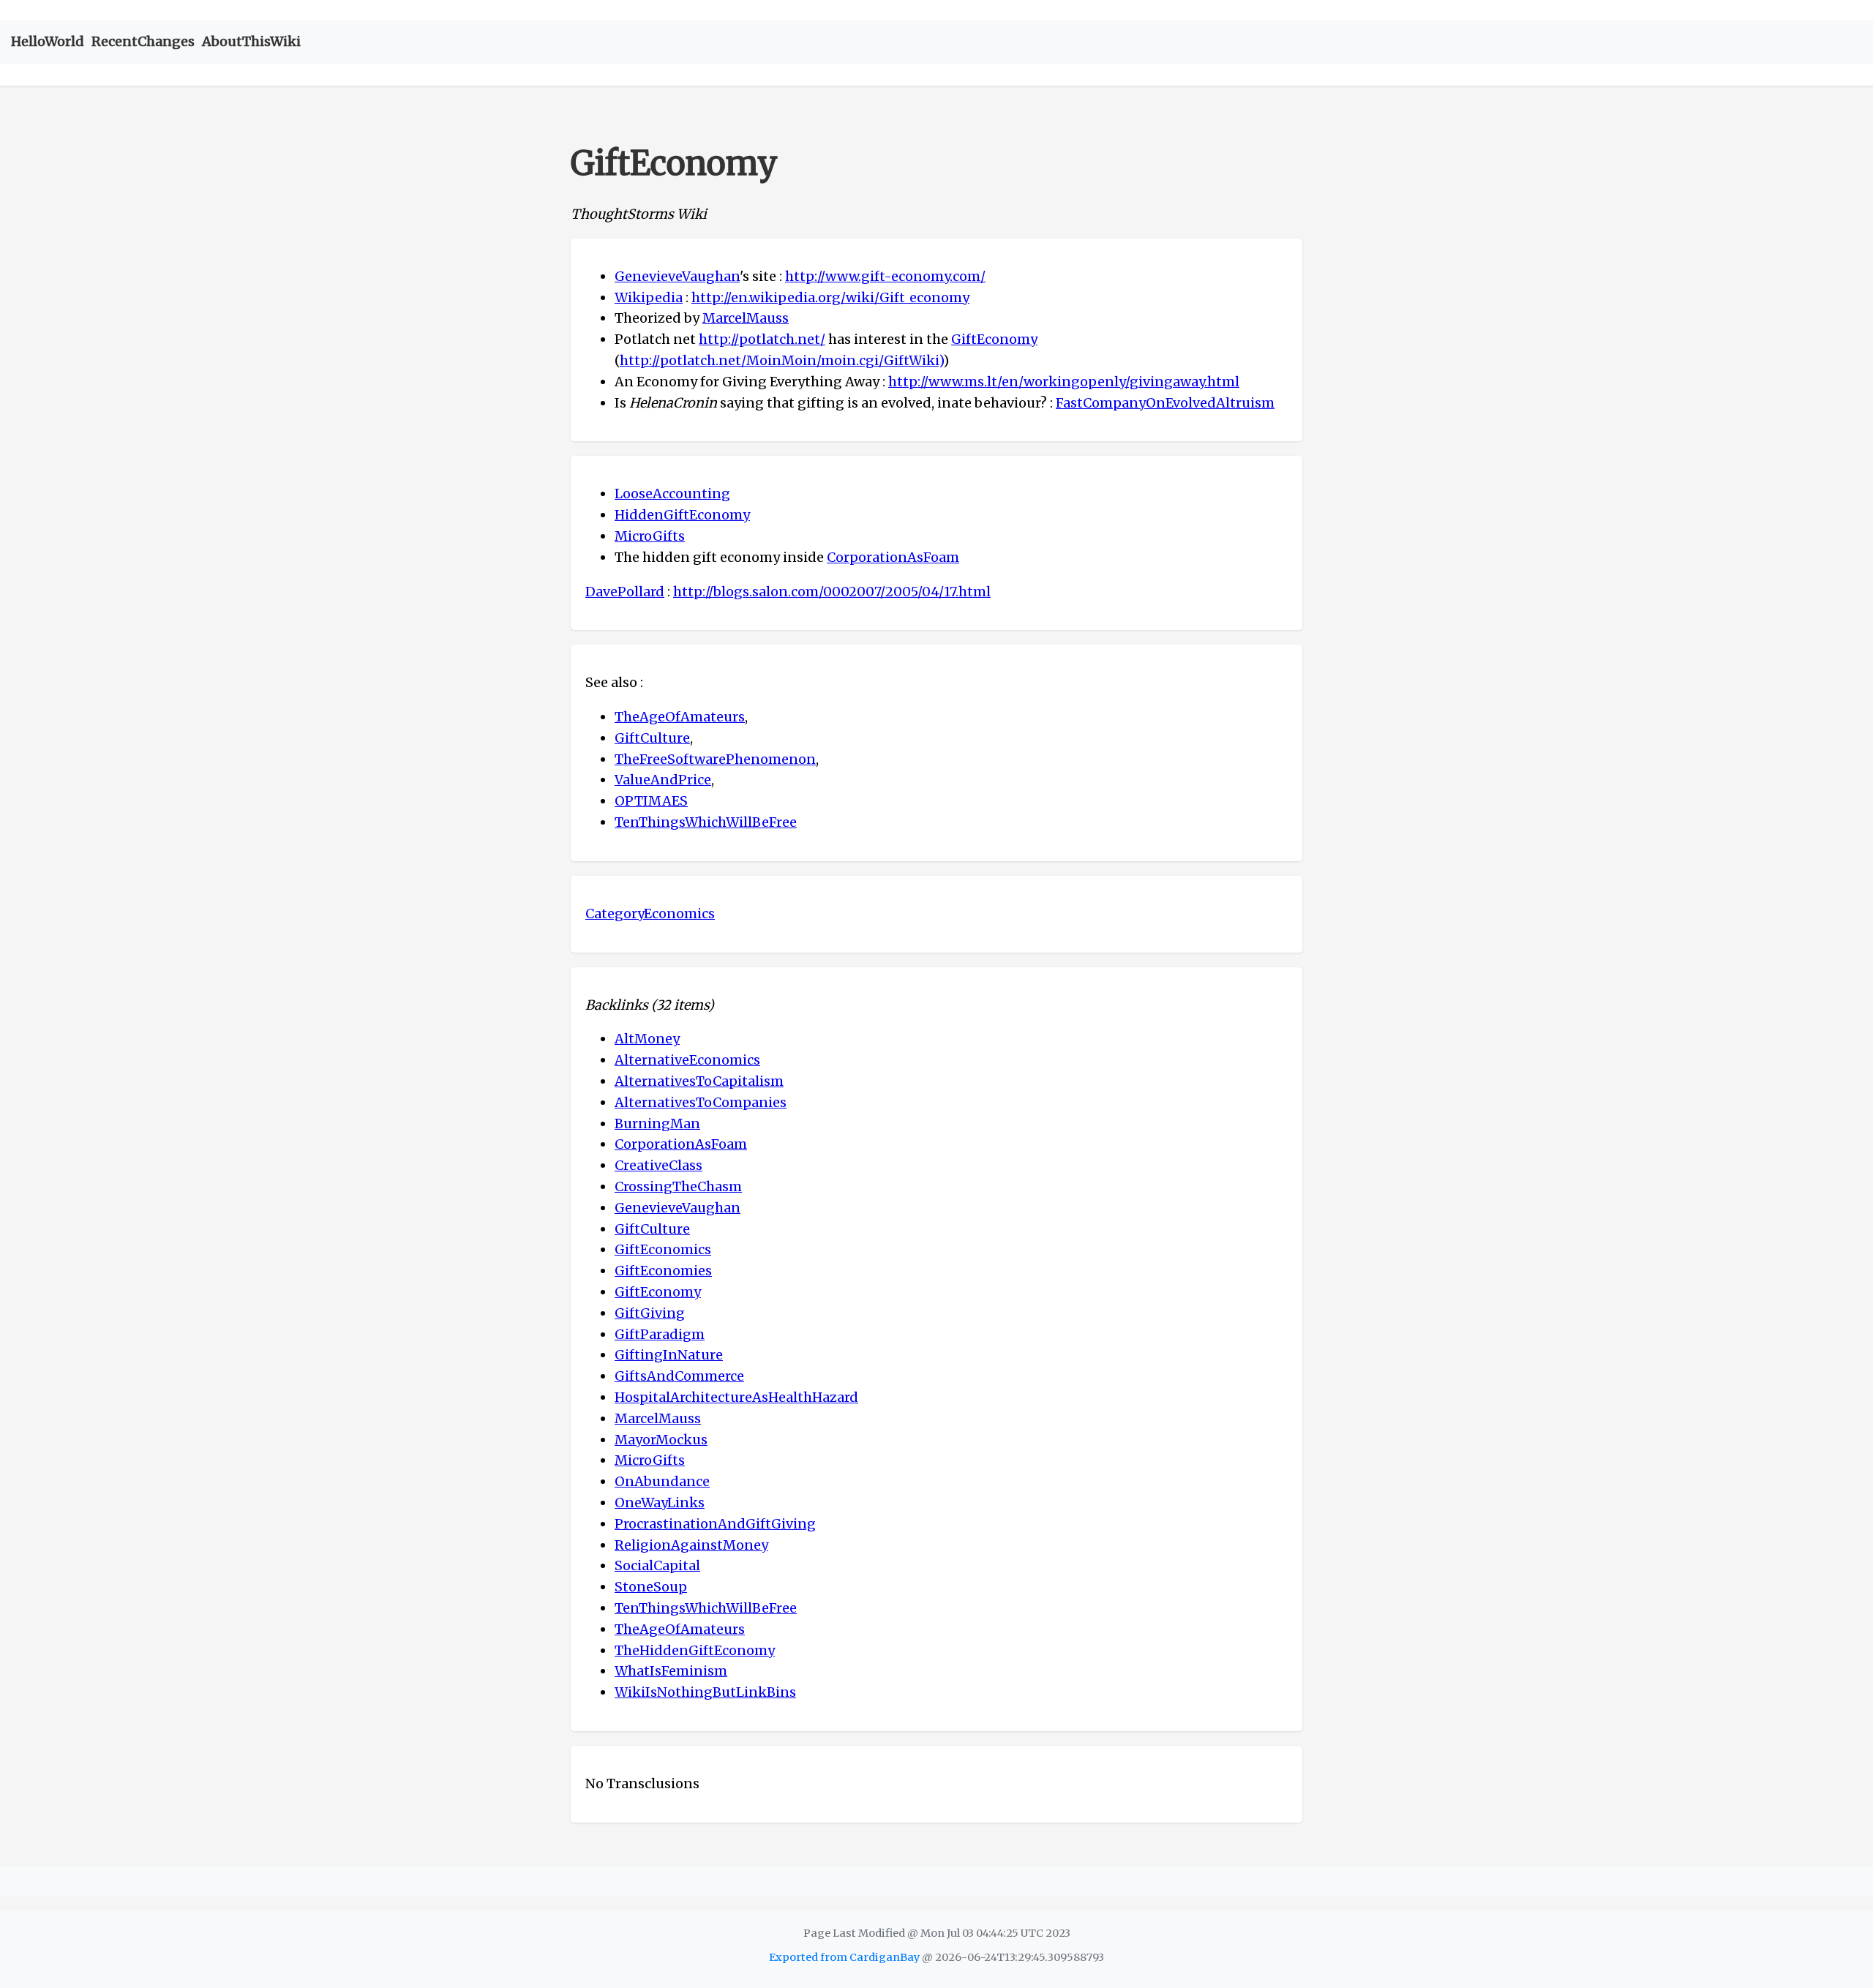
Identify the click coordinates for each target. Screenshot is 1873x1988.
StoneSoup (651, 1587)
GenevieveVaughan (677, 276)
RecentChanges (143, 41)
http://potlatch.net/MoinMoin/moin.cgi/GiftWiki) (781, 360)
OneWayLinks (660, 1503)
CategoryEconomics (650, 914)
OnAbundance (662, 1481)
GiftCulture (652, 738)
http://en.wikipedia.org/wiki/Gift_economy (830, 297)
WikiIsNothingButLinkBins (705, 1692)
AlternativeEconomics (687, 1060)
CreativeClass (658, 1165)
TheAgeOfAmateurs (680, 717)
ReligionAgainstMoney (691, 1545)
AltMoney (647, 1039)
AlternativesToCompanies (701, 1102)
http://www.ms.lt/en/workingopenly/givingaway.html (1064, 382)
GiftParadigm (660, 1334)
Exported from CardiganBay (844, 1957)
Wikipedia (649, 297)
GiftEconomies (663, 1271)
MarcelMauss (746, 318)
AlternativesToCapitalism (699, 1081)
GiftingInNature (669, 1355)
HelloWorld (48, 41)
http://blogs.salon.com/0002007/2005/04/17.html (832, 592)
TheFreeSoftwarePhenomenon (715, 759)
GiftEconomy (994, 339)
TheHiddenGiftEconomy (695, 1650)
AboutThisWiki (251, 41)
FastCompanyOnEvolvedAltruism (1165, 403)
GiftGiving (650, 1313)
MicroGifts (650, 536)
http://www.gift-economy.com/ (885, 276)
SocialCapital (657, 1565)
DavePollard (625, 592)
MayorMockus (661, 1440)
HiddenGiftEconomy (682, 515)
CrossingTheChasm (678, 1186)
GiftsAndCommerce (679, 1376)
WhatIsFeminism (671, 1671)
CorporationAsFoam (893, 557)
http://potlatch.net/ (762, 339)
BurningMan (657, 1124)
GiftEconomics (663, 1249)
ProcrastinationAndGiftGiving (715, 1524)
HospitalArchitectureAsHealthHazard (736, 1397)
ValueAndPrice (663, 780)
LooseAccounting (672, 494)
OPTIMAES (651, 801)
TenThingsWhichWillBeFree (706, 822)
